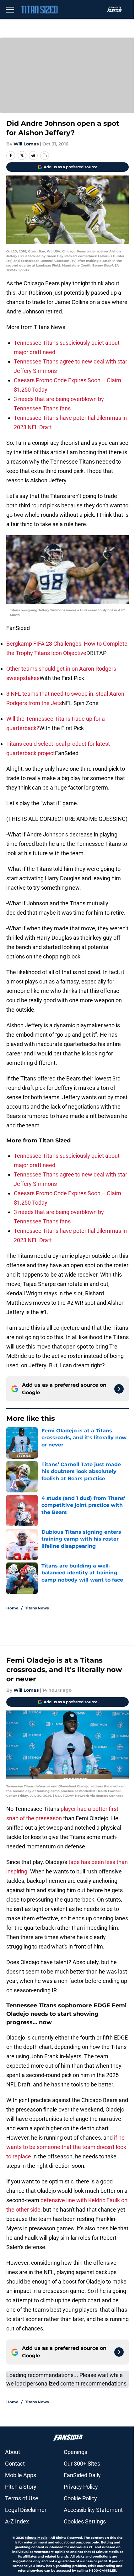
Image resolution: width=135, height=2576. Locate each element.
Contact (15, 2464)
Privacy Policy (81, 2487)
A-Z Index (17, 2521)
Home (12, 1608)
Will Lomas (26, 144)
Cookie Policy (80, 2498)
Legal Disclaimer (26, 2510)
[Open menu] (10, 9)
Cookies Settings (85, 2521)
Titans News (37, 1608)
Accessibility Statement (93, 2510)
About (13, 2452)
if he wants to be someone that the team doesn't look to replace (66, 2147)
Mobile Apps (21, 2475)
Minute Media (36, 2538)
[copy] (45, 155)
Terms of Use (22, 2498)
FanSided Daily (82, 2475)
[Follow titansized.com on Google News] (119, 1389)
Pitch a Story (21, 2487)
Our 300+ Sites (82, 2464)
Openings (76, 2452)
